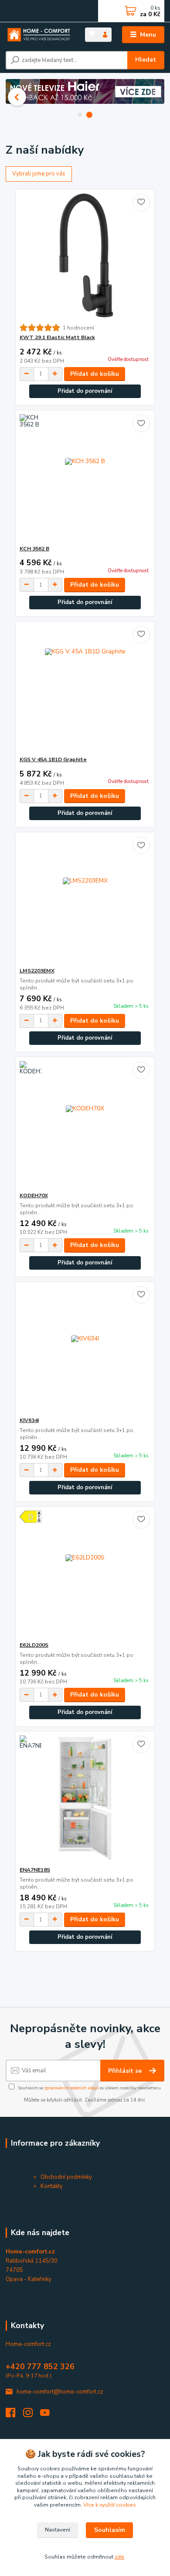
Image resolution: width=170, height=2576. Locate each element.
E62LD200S (34, 1645)
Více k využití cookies (110, 2505)
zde (119, 2557)
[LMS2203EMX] (85, 900)
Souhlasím (110, 2530)
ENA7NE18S (35, 1870)
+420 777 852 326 (40, 2366)
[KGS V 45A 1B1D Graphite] (85, 689)
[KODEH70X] (85, 1125)
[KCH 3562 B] (85, 478)
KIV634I (29, 1420)
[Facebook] (14, 2415)
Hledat (146, 60)
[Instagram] (32, 2415)
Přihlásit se (126, 2071)
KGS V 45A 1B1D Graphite (53, 759)
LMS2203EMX (37, 971)
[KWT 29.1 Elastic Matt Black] (85, 256)
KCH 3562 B (34, 549)
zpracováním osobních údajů (71, 2088)
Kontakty (52, 2186)
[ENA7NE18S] (85, 1799)
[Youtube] (49, 2415)
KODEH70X (34, 1195)
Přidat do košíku (95, 374)
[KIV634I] (85, 1349)
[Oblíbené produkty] (92, 34)
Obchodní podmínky (66, 2177)
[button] (17, 97)
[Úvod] (39, 35)
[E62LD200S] (85, 1574)
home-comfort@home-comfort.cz (60, 2392)
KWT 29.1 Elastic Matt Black (57, 337)
